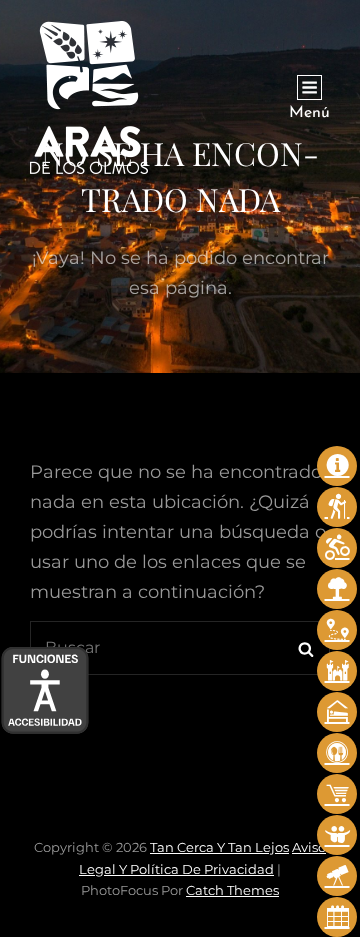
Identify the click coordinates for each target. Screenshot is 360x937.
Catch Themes (232, 890)
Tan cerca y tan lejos (219, 847)
